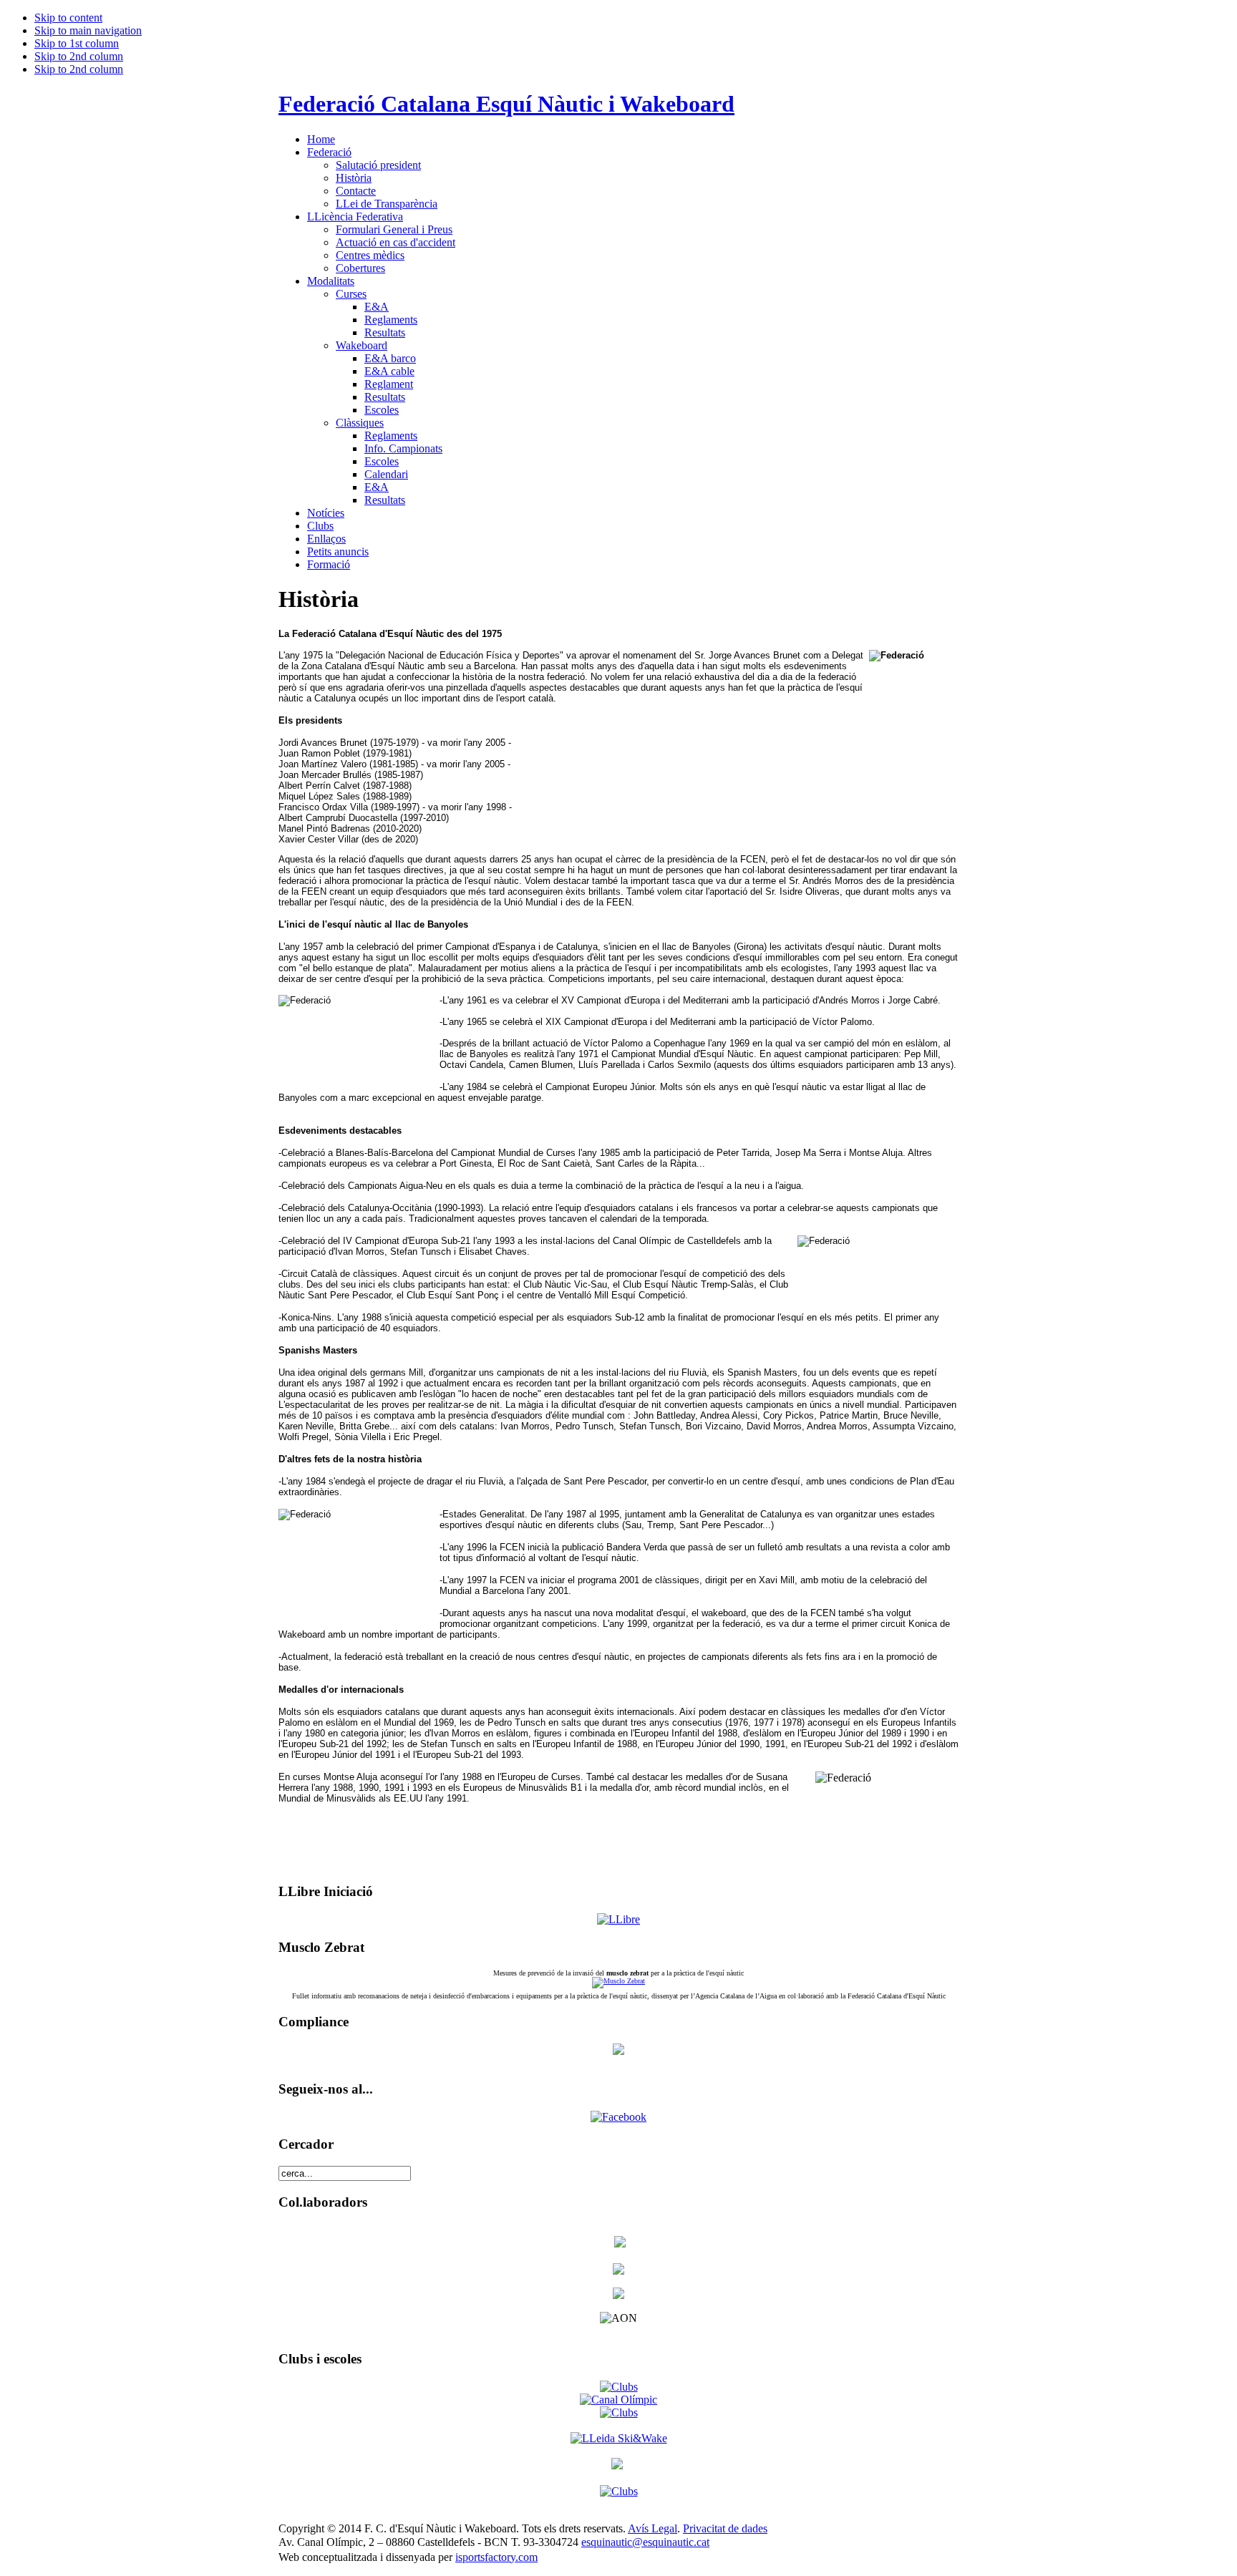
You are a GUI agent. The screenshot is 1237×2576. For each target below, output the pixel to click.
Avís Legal (653, 2528)
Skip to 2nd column (79, 56)
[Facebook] (618, 2117)
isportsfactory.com (496, 2557)
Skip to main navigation (88, 30)
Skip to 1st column (77, 43)
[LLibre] (618, 1919)
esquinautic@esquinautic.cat (645, 2542)
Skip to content (68, 18)
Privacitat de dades (725, 2528)
